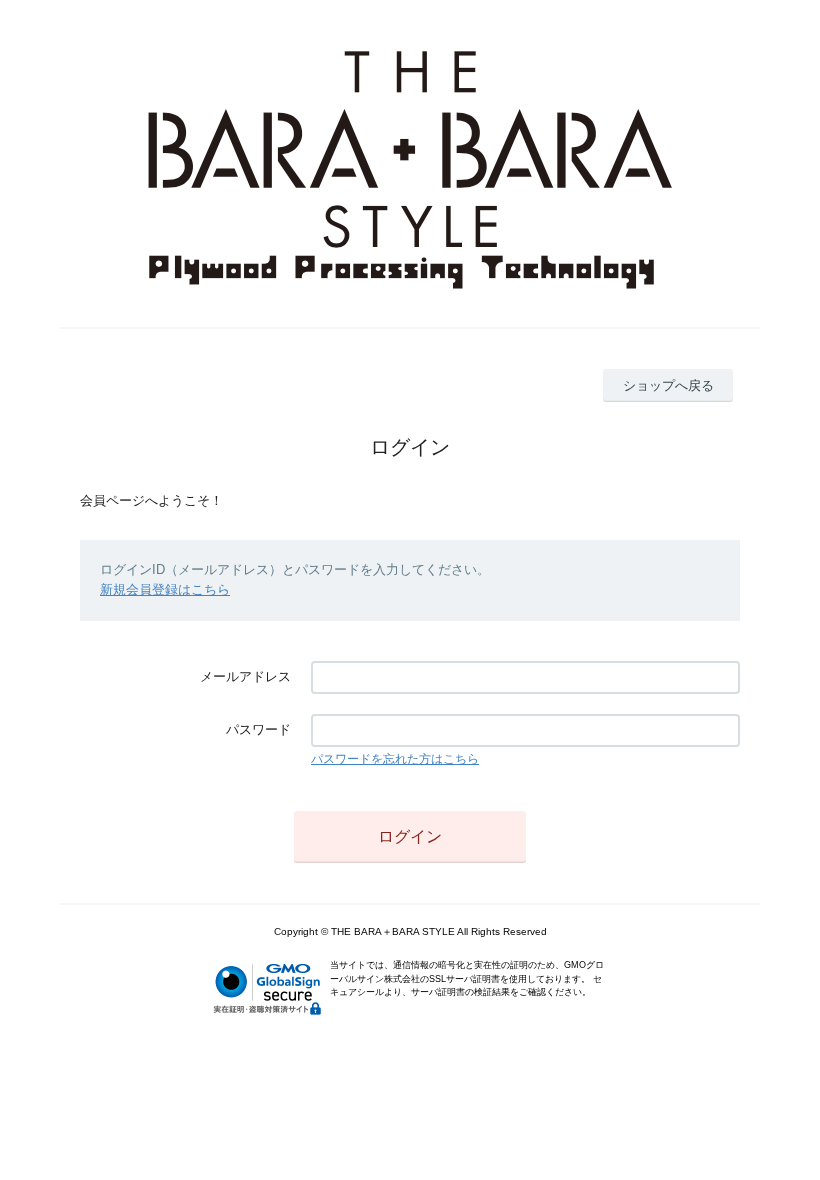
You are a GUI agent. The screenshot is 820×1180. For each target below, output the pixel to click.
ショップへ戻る (668, 385)
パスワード (258, 729)
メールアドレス (245, 676)
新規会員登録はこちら (165, 589)
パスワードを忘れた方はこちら (395, 759)
